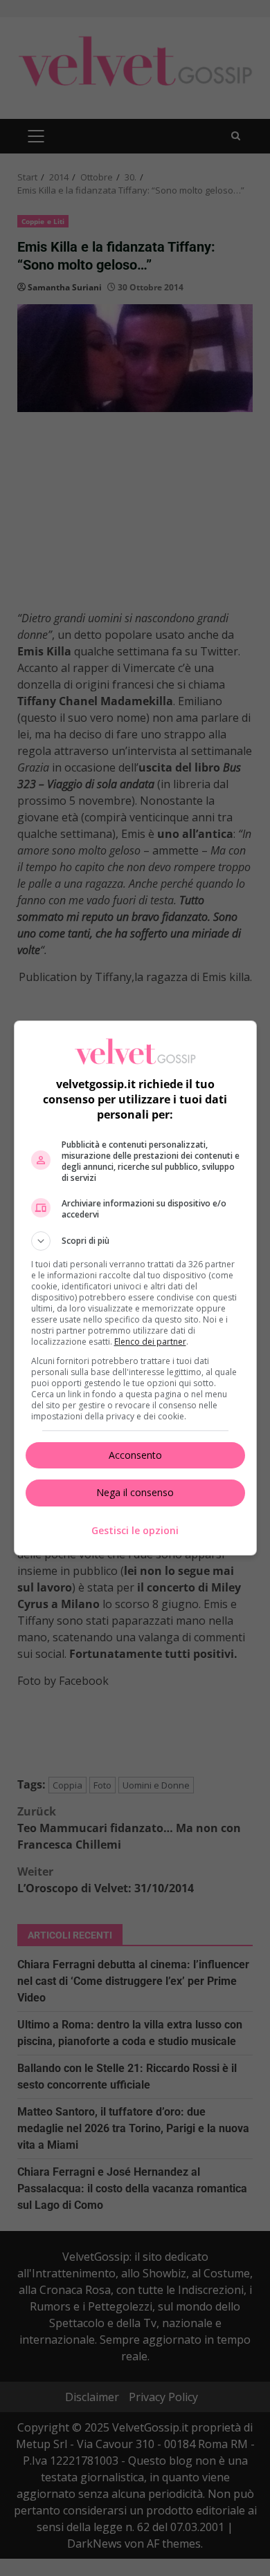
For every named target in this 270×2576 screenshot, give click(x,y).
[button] (135, 1241)
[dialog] (135, 1288)
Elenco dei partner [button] (150, 1342)
